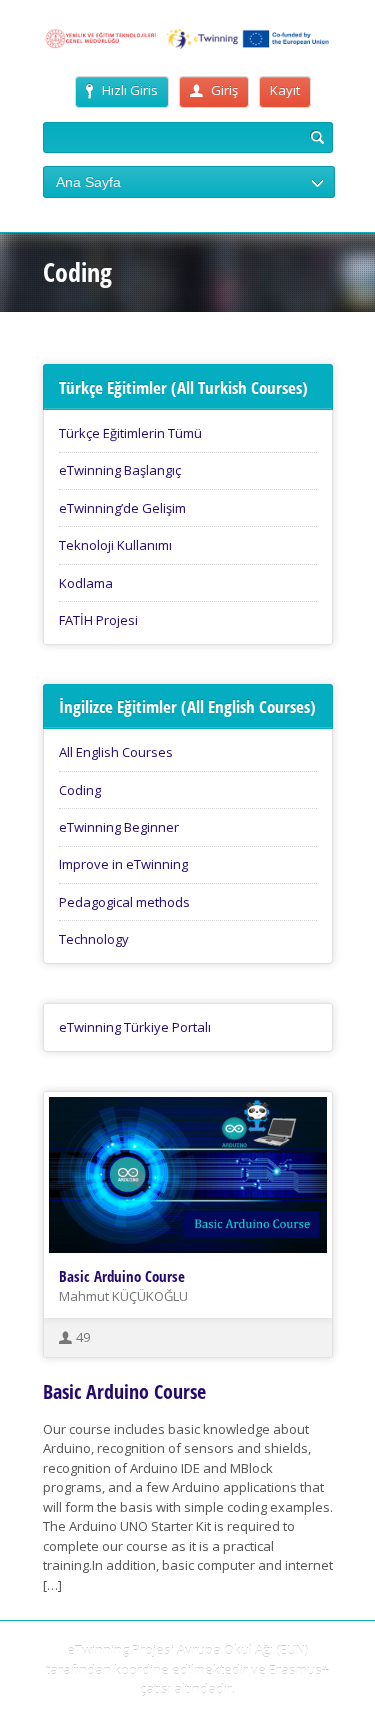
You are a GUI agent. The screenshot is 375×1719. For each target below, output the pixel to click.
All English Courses (116, 752)
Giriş (224, 90)
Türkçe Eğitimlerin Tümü (130, 433)
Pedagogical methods (124, 902)
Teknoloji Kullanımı (115, 545)
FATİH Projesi (98, 620)
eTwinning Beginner (119, 827)
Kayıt (285, 90)
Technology (94, 939)
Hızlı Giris (130, 90)
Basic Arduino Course (122, 1276)
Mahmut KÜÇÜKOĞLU (123, 1296)
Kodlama (86, 583)
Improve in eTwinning (123, 864)
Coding (80, 790)
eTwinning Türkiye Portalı (135, 1027)
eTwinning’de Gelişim (122, 508)
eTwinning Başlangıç (120, 470)
